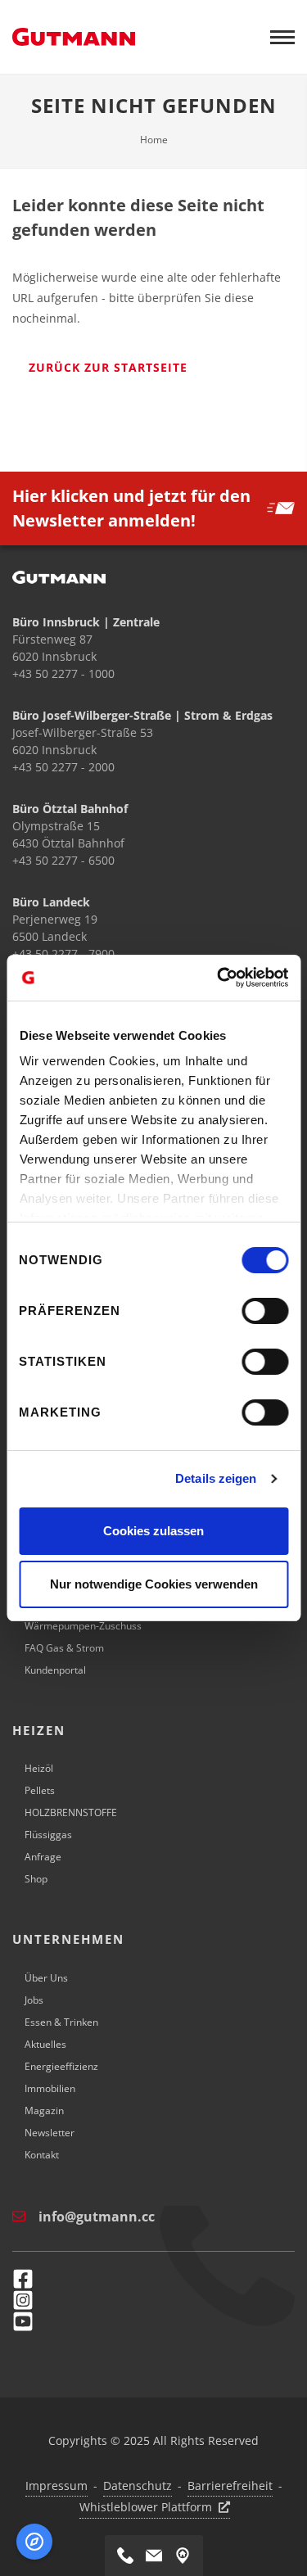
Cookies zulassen (153, 1531)
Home (154, 140)
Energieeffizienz (61, 2066)
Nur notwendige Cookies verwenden (154, 1584)
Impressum (56, 2486)
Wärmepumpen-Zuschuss (83, 1626)
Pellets (40, 1790)
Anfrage (43, 1857)
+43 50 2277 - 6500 (63, 860)
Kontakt (42, 2155)
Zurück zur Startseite (108, 367)
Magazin (44, 2111)
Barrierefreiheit (230, 2486)
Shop (36, 1879)
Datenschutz (138, 2486)
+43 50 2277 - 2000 (63, 767)
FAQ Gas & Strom (64, 1648)
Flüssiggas (48, 1835)
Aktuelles (45, 2044)
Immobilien (50, 2088)
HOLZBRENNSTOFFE (71, 1812)
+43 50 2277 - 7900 (63, 954)
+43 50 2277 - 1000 (63, 673)
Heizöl (39, 1768)
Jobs (34, 2000)
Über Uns (46, 1978)
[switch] (265, 1311)
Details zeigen (216, 1478)
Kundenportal (55, 1670)
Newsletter (50, 2133)
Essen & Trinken (61, 2022)
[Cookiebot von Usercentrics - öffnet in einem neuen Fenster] (219, 978)
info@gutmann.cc (97, 2217)
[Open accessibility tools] (34, 2542)
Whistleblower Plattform (146, 2507)
